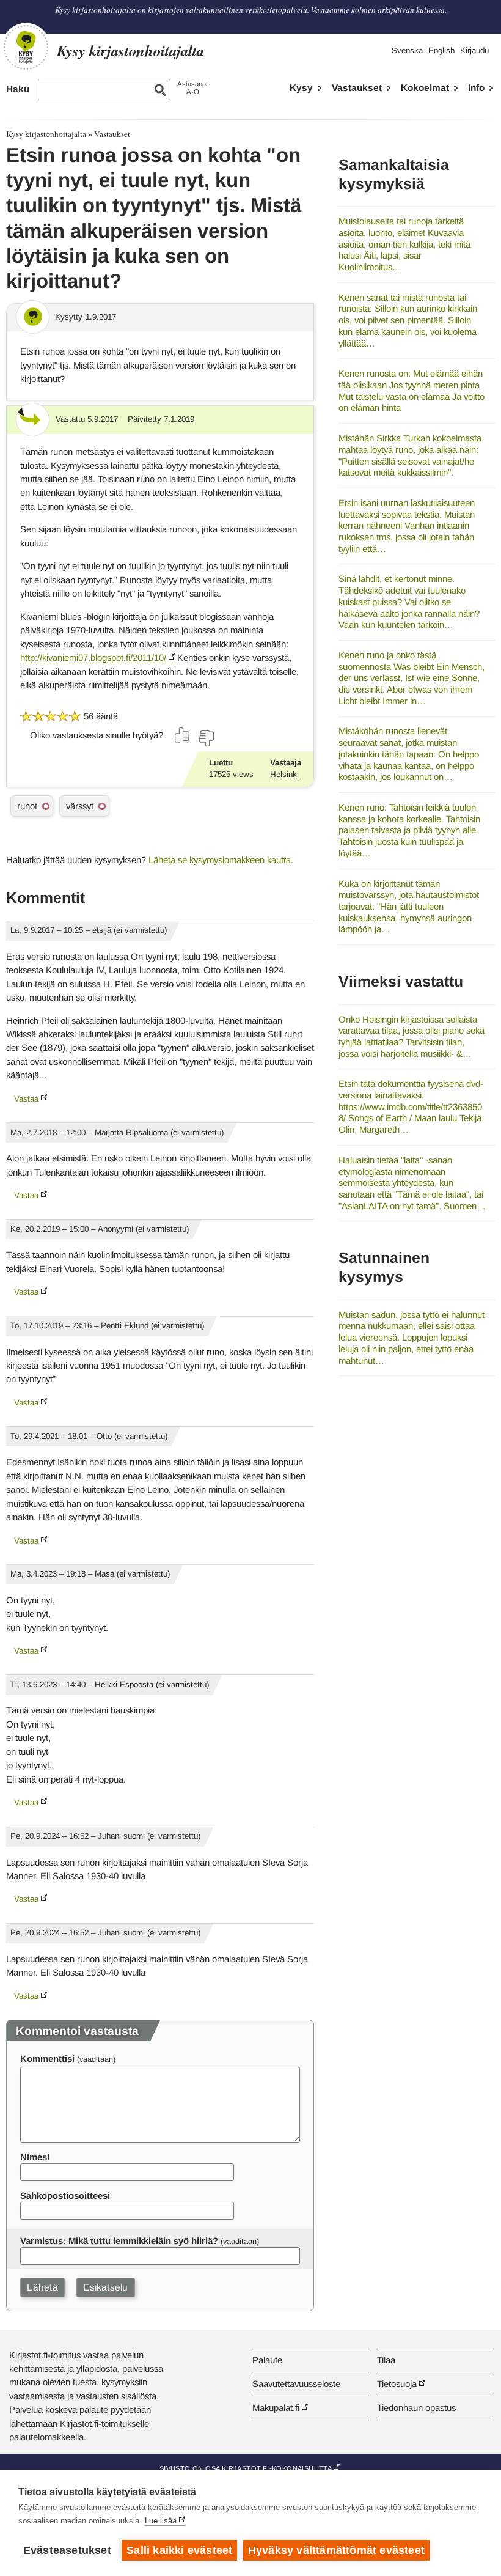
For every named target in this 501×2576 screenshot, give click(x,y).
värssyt (80, 806)
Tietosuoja (397, 2384)
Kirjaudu (474, 50)
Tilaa (386, 2360)
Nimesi (35, 2157)
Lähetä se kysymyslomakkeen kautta (220, 860)
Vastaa (26, 1099)
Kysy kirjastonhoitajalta (46, 134)
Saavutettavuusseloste (296, 2384)
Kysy (301, 88)
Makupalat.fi (276, 2408)
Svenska (407, 50)
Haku (18, 89)
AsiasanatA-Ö (192, 88)
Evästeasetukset (67, 2550)
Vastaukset (357, 88)
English (441, 50)
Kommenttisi (47, 2059)
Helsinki (284, 774)
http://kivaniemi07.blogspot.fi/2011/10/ (93, 657)
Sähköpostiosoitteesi (65, 2195)
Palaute (267, 2360)
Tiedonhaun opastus (416, 2408)
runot (27, 806)
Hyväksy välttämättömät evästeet (336, 2550)
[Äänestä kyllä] (183, 735)
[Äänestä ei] (206, 738)
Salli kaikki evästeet (179, 2550)
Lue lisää (161, 2521)
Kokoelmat (425, 88)
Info (476, 88)
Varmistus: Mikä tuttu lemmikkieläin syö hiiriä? (119, 2241)
